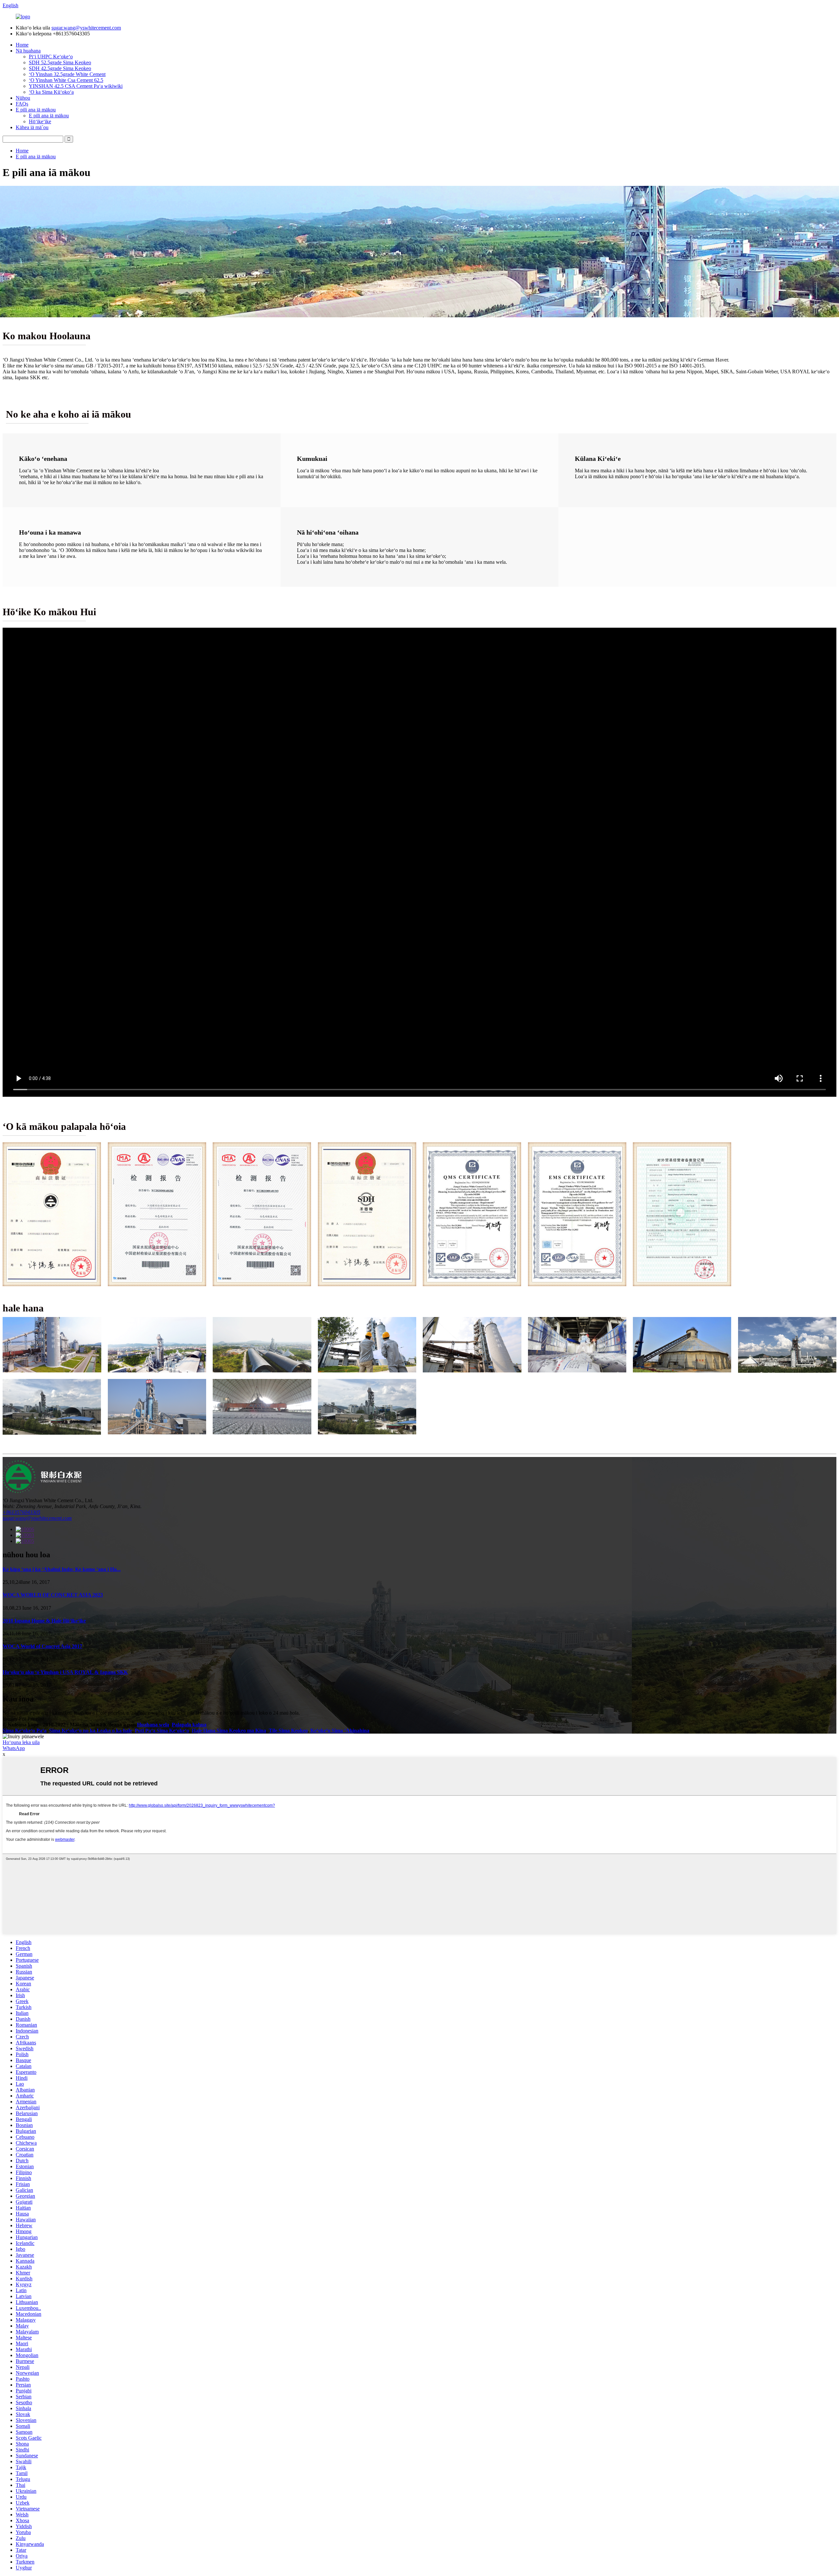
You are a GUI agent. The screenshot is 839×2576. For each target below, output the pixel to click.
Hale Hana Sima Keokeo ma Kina (229, 1730)
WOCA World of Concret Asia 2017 (42, 1646)
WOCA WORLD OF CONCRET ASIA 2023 (53, 1595)
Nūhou (23, 98)
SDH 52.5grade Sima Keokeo (60, 62)
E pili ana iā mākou (36, 110)
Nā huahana (28, 51)
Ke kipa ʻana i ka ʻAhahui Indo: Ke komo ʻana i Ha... (62, 1569)
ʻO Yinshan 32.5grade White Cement (67, 74)
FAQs (22, 104)
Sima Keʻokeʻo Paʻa (25, 1730)
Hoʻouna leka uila (21, 1742)
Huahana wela (153, 1725)
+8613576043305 (21, 1512)
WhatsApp (14, 1748)
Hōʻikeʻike (40, 121)
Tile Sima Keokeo (288, 1730)
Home (22, 45)
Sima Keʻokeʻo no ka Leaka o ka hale (91, 1730)
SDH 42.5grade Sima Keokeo (60, 68)
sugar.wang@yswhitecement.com (86, 28)
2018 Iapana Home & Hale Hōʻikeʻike (44, 1621)
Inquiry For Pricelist (23, 1719)
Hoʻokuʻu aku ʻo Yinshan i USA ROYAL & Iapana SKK (65, 1672)
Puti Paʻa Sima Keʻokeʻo (162, 1730)
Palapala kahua (189, 1725)
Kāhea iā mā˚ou (32, 127)
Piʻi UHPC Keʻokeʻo (51, 57)
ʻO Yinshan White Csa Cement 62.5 (66, 80)
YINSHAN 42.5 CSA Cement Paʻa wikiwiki (76, 86)
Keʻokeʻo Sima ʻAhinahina (340, 1730)
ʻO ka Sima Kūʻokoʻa (51, 92)
